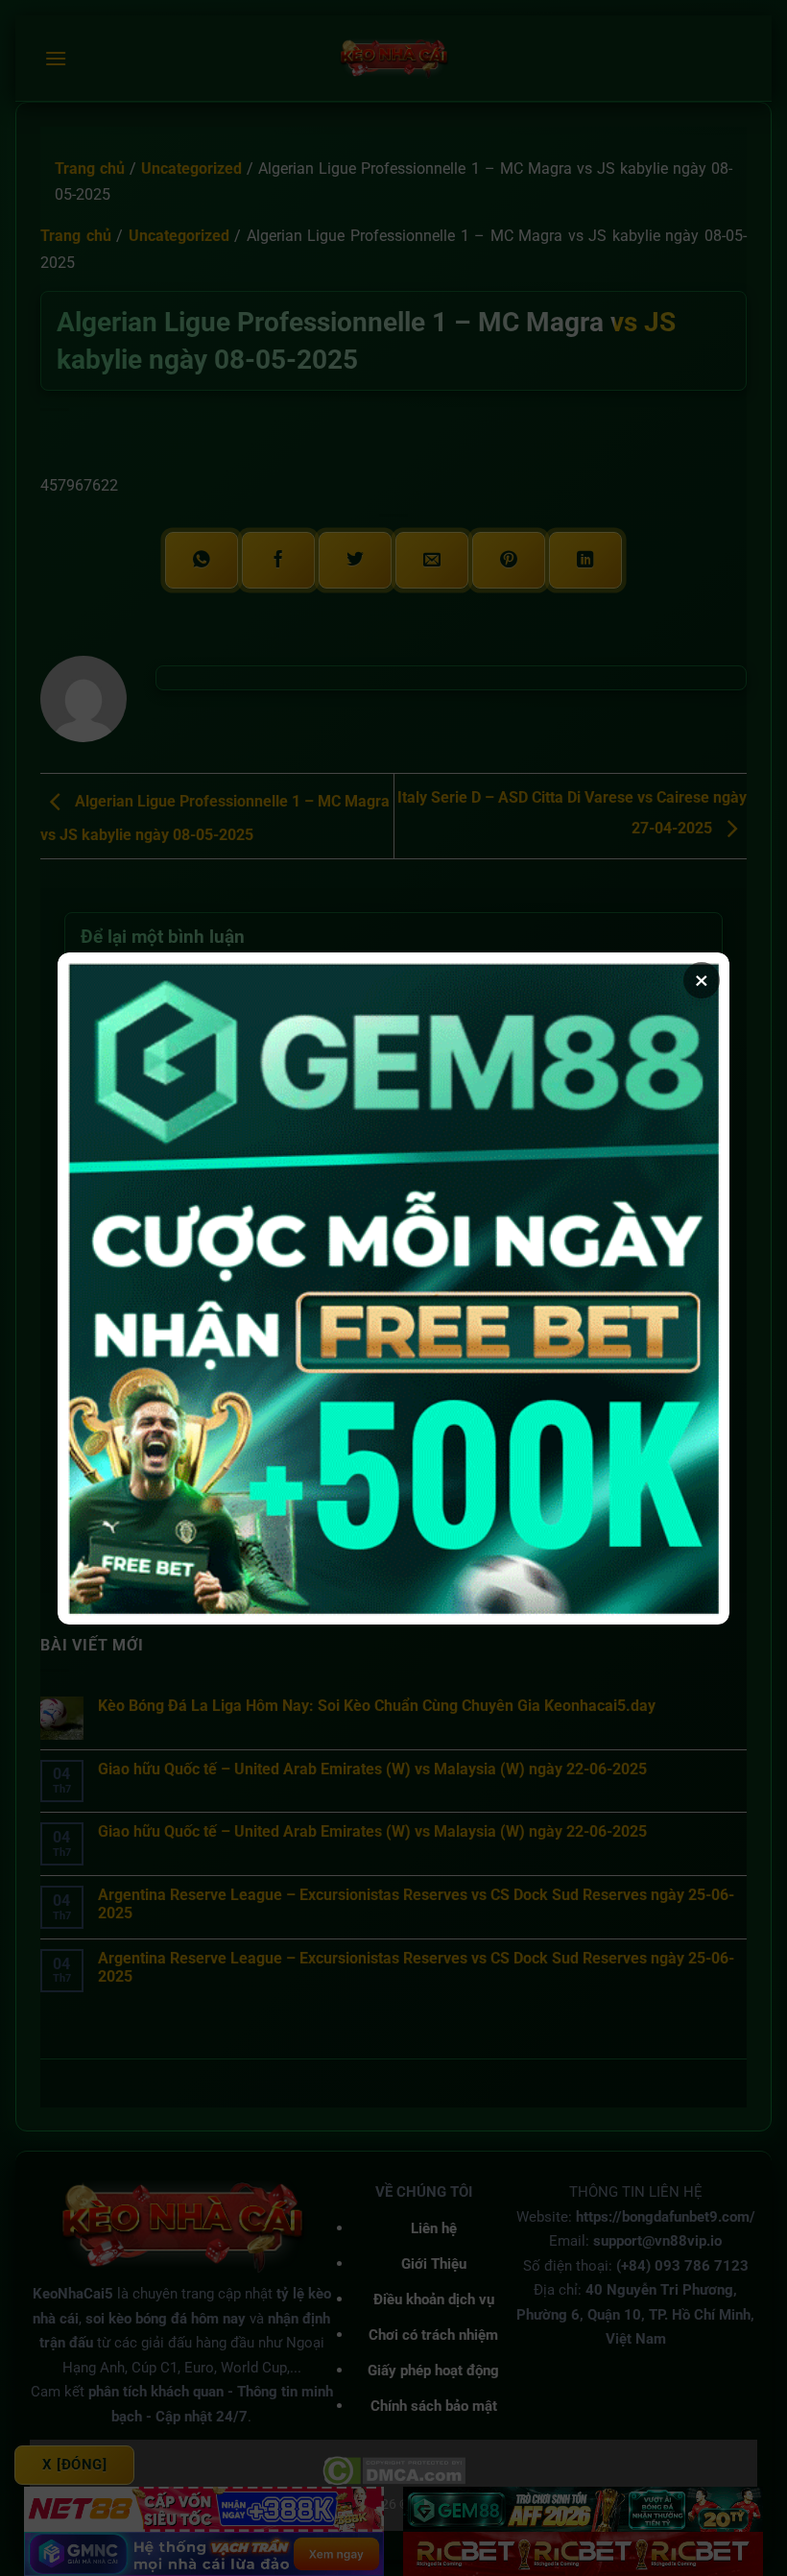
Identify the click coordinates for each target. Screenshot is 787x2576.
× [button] (702, 980)
